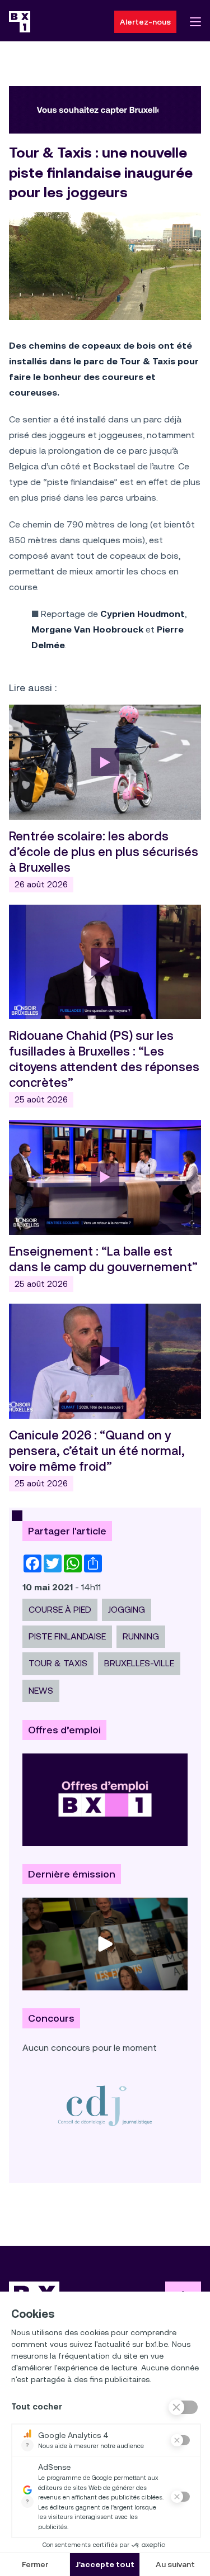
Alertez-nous (145, 22)
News (41, 1691)
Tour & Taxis (58, 1663)
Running (141, 1636)
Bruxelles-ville (139, 1663)
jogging (127, 1610)
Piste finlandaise (67, 1636)
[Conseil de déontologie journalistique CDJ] (105, 2106)
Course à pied (60, 1610)
